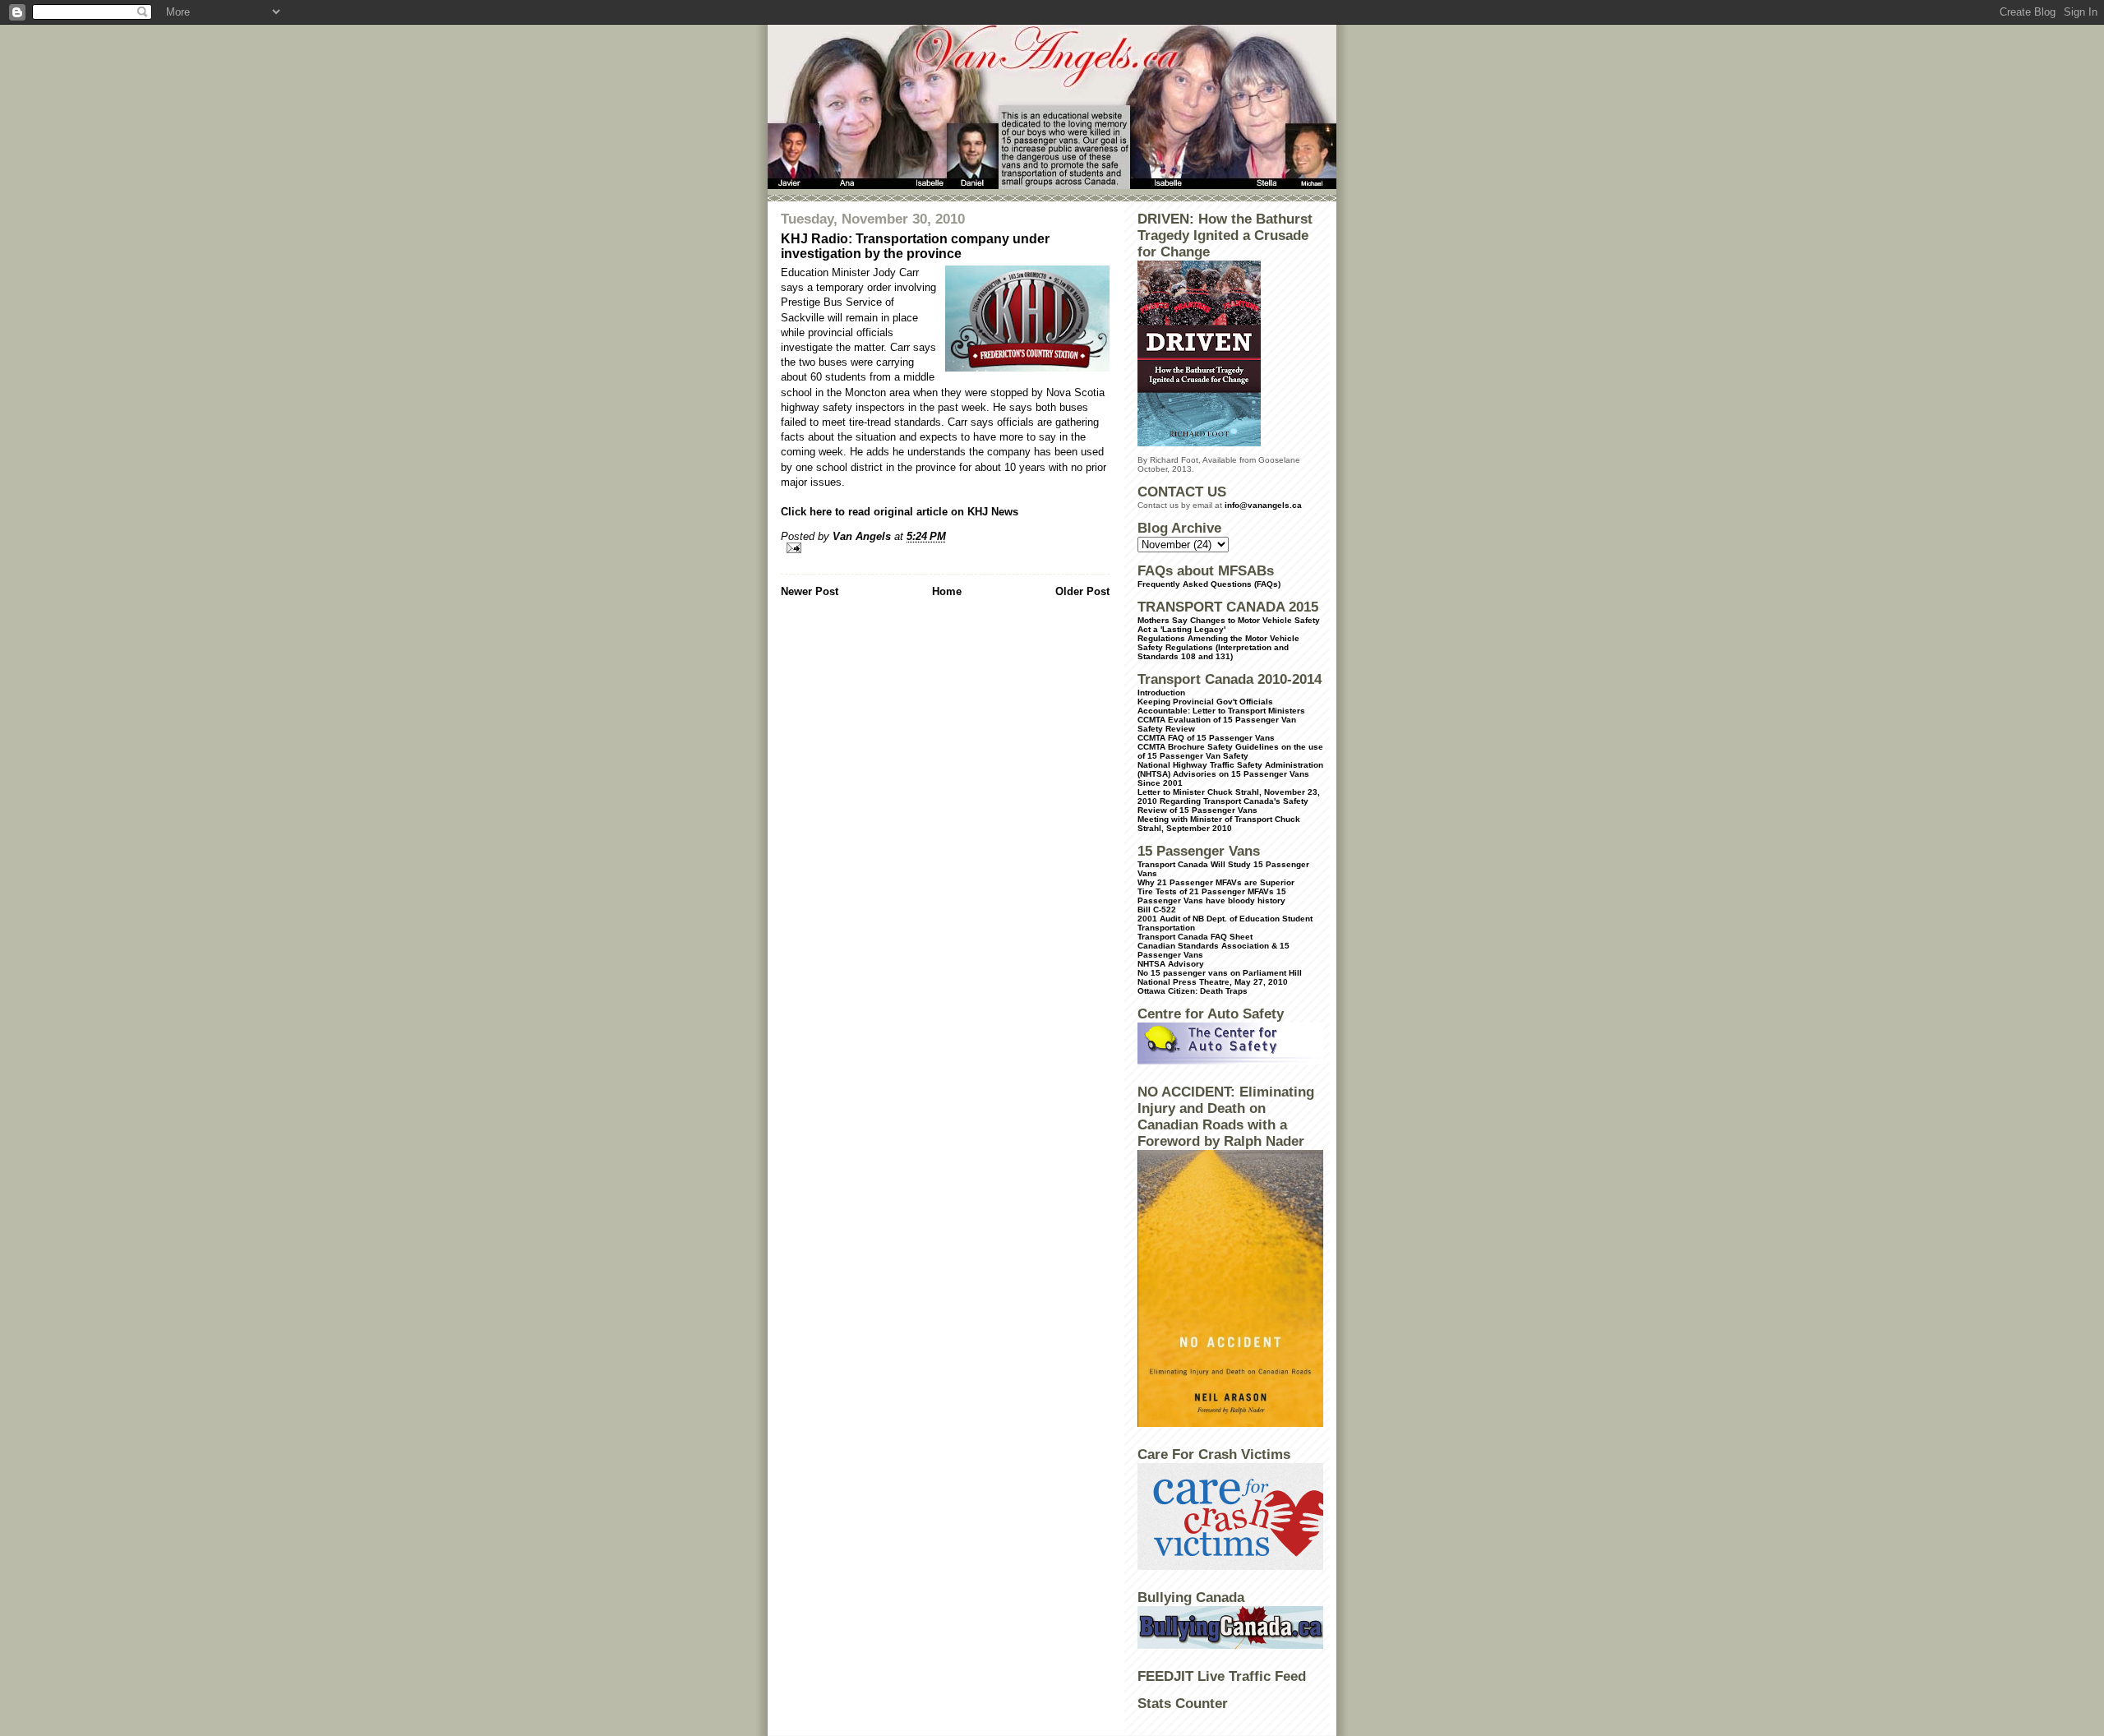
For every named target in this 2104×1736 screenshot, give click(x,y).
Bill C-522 (1157, 910)
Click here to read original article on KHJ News (900, 512)
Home (947, 591)
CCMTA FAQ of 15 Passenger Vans (1206, 738)
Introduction (1161, 693)
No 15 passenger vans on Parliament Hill (1220, 973)
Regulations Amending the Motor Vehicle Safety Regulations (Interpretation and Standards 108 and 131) (1218, 647)
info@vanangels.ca (1263, 505)
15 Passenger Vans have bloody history (1212, 896)
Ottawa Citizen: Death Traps (1193, 991)
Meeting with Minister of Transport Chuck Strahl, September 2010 (1219, 824)
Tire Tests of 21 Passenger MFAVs (1206, 891)
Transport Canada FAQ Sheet (1195, 937)
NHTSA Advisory (1171, 964)
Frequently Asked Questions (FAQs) (1209, 584)
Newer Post (810, 591)
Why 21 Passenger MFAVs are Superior (1216, 882)
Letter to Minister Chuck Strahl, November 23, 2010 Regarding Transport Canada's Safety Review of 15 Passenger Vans (1229, 801)
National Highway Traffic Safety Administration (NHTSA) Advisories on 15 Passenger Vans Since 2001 (1230, 774)
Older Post (1082, 591)
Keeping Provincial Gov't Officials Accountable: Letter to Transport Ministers (1221, 706)
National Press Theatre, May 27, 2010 (1213, 982)
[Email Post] (945, 548)
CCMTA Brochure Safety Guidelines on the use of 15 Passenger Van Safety (1230, 751)
